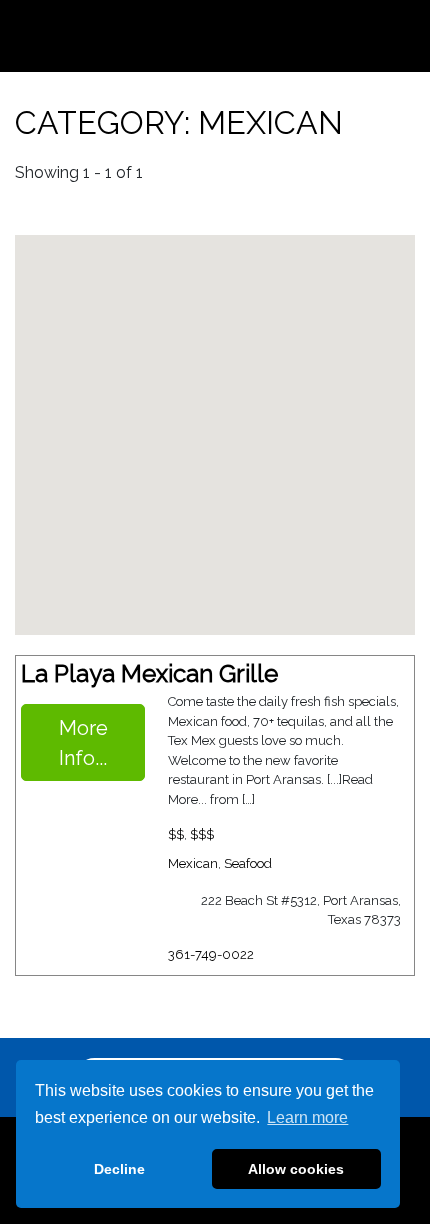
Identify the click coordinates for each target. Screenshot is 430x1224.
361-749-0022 (211, 954)
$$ (176, 833)
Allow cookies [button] (296, 1169)
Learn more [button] (307, 1117)
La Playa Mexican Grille (149, 673)
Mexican (193, 863)
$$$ (202, 833)
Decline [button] (119, 1169)
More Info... (83, 742)
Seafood (248, 863)
